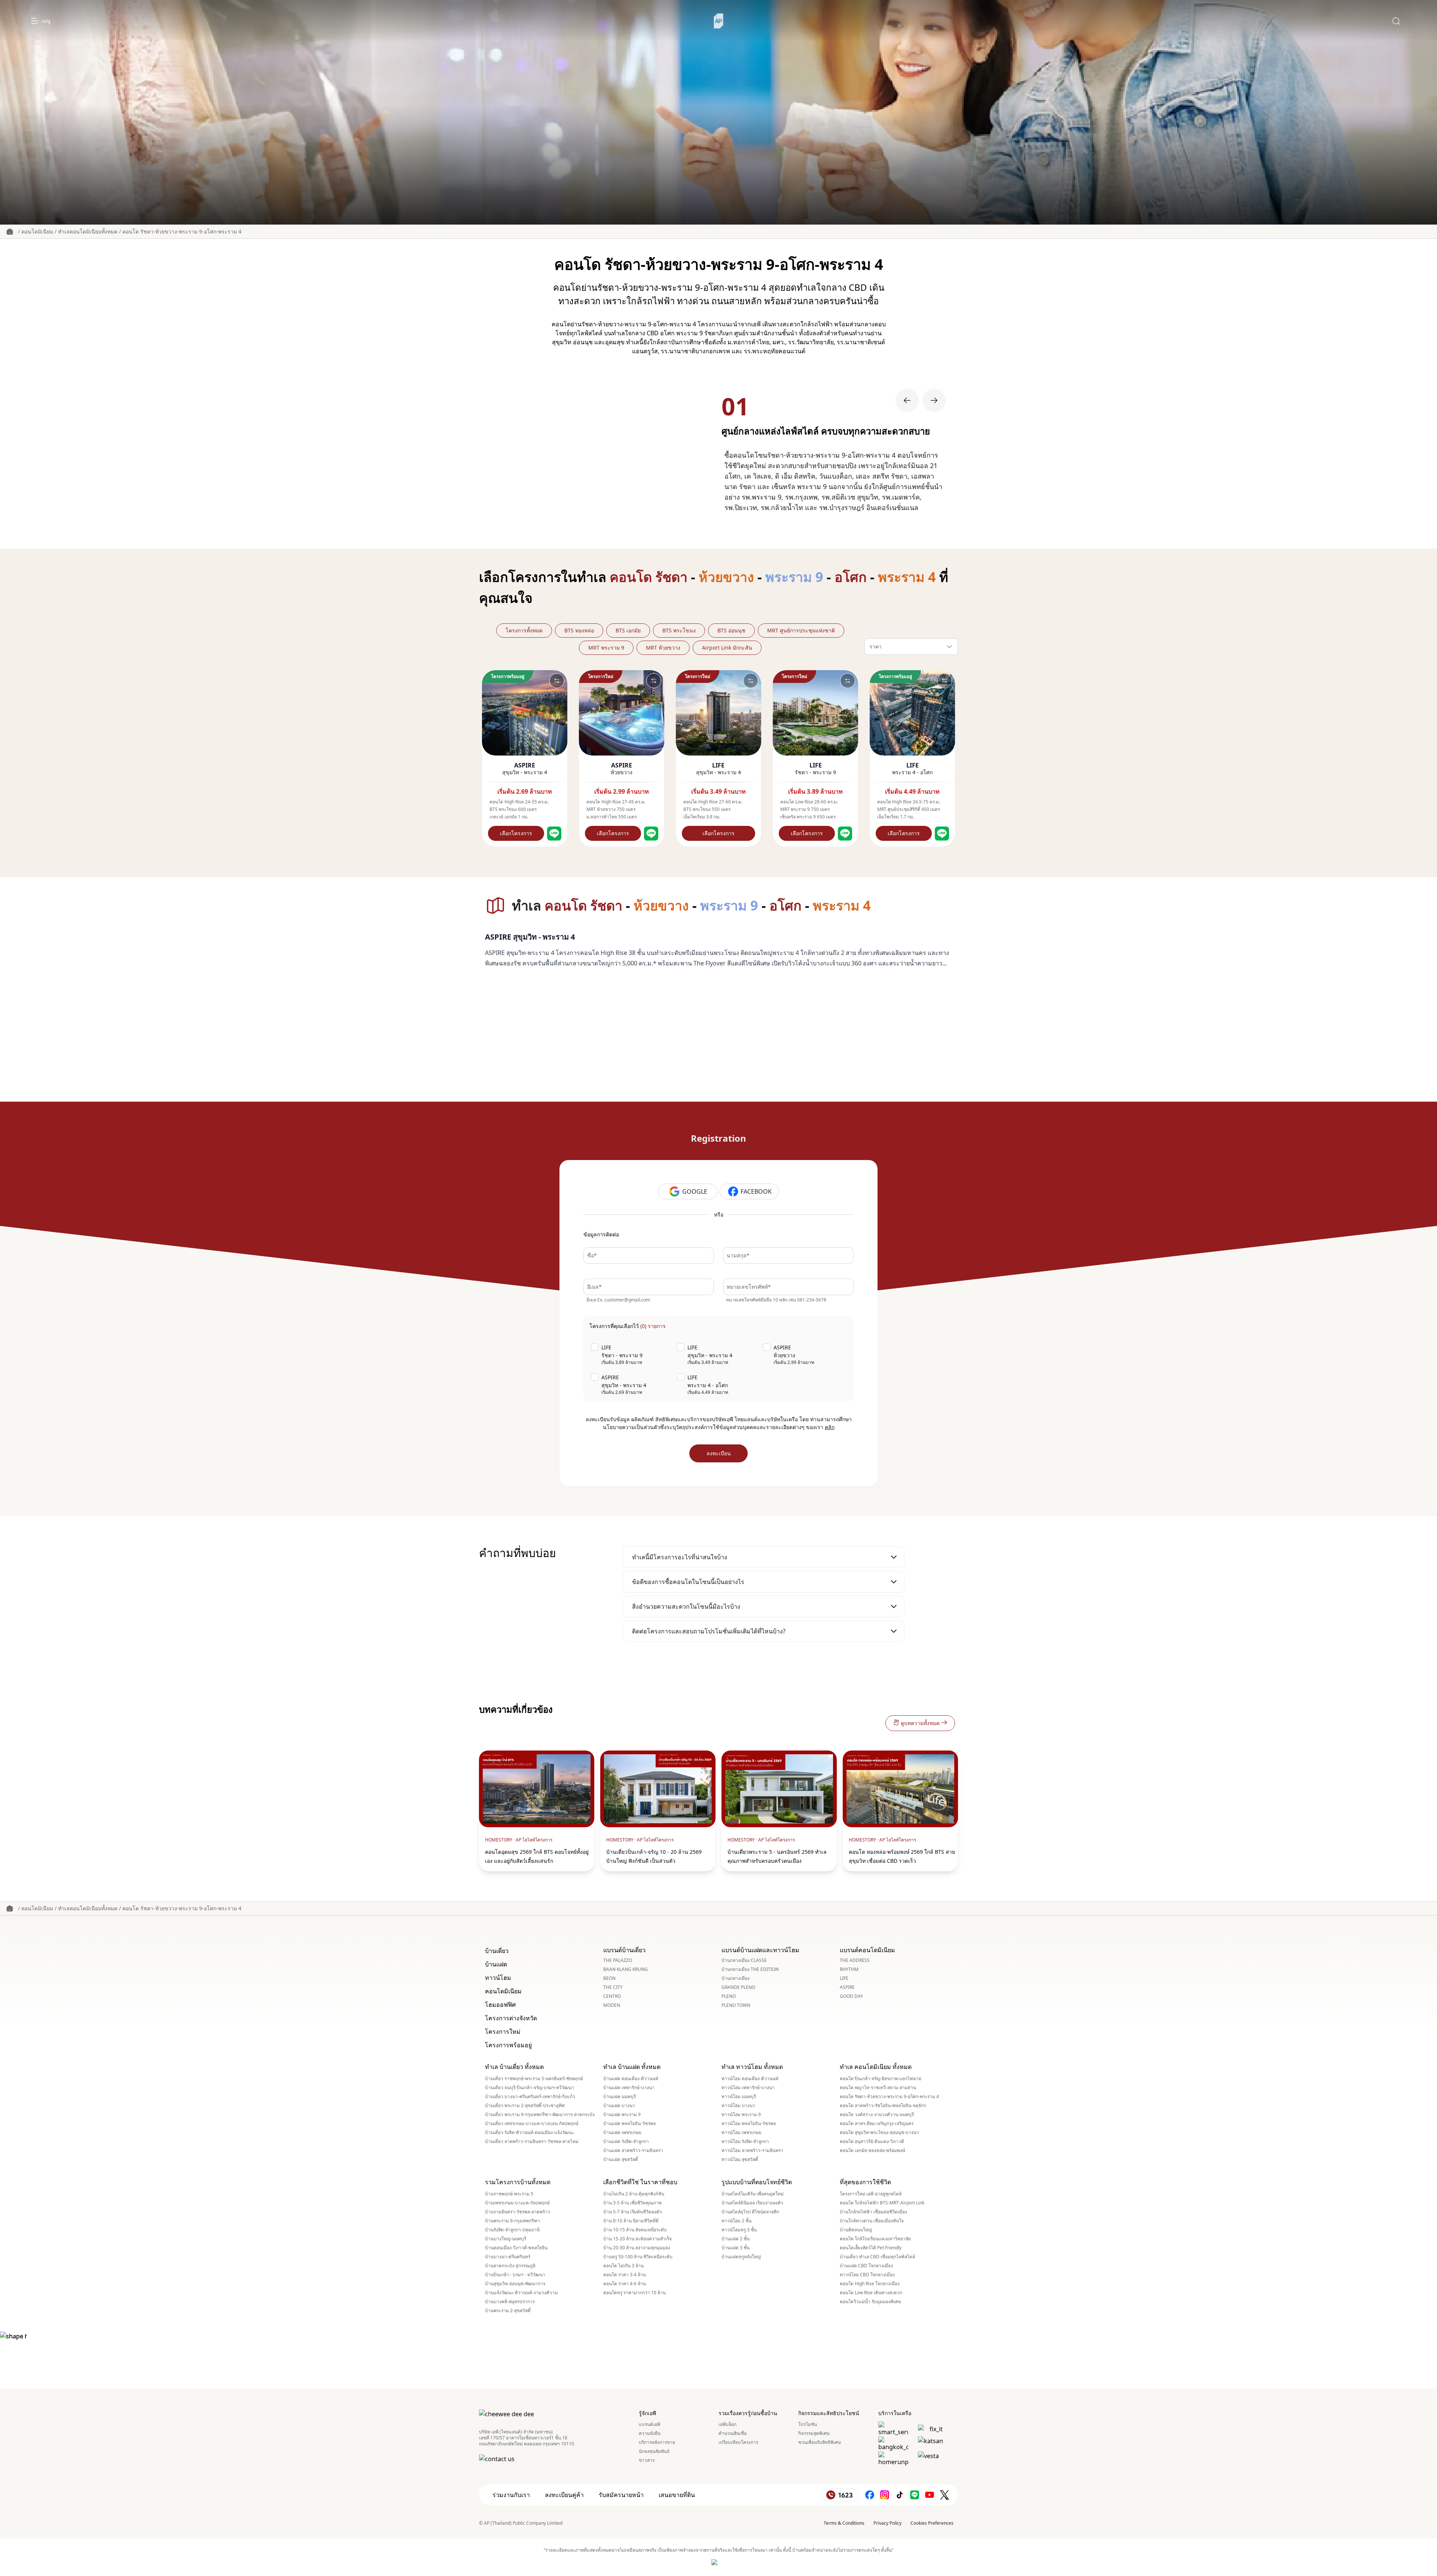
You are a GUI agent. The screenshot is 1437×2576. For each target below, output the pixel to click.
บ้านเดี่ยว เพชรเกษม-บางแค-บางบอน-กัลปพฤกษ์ (532, 2124)
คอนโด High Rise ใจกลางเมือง (870, 2284)
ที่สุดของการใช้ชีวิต (865, 2182)
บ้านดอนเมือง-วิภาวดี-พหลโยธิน (516, 2248)
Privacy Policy (887, 2523)
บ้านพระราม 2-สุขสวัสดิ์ (508, 2311)
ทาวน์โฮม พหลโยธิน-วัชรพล (749, 2124)
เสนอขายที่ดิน (677, 2495)
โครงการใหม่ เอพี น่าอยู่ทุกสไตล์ (871, 2194)
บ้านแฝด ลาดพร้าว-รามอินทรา (633, 2151)
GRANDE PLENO (738, 1987)
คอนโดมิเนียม (37, 231)
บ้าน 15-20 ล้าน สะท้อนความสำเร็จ (637, 2239)
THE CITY (613, 1987)
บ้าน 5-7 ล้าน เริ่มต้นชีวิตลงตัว (633, 2212)
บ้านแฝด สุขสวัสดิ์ (621, 2160)
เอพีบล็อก (727, 2424)
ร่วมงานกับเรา (511, 2495)
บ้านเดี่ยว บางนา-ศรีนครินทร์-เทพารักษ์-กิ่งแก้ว (530, 2097)
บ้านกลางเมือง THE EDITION (750, 1969)
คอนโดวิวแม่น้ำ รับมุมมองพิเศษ (870, 2302)
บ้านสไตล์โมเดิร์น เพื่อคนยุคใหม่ (753, 2194)
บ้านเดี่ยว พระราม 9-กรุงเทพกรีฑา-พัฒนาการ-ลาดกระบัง (540, 2115)
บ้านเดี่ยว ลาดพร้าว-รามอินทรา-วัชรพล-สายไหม (532, 2142)
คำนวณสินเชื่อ (733, 2433)
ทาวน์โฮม (498, 1978)
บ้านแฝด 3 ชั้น (736, 2248)
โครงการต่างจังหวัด (511, 2018)
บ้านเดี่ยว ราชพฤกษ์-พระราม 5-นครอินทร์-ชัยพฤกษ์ (534, 2079)
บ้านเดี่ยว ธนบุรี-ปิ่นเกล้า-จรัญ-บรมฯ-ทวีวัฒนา (530, 2088)
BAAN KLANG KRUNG (626, 1969)
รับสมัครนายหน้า (621, 2495)
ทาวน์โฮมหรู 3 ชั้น (739, 2230)
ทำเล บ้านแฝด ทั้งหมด (632, 2067)
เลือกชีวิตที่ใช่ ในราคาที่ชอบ (640, 2182)
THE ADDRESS (855, 1960)
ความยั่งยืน (650, 2433)
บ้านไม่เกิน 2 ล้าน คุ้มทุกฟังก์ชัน (634, 2194)
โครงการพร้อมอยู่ (508, 2045)
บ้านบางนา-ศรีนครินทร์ (508, 2257)
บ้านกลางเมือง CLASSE (744, 1960)
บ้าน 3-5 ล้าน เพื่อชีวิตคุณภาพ (632, 2203)
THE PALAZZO (618, 1960)
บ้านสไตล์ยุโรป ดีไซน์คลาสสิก (750, 2212)
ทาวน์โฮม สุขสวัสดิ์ (740, 2160)
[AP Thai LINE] (915, 2495)
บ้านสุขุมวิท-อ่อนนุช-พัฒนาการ (515, 2284)
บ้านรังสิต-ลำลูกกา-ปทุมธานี (512, 2230)
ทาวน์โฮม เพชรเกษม (742, 2133)
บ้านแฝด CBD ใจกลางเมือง (866, 2266)
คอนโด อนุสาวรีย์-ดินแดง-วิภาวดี (872, 2142)
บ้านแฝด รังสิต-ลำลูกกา (626, 2142)
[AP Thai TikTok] (900, 2495)
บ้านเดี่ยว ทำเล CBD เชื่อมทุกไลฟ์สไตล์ (877, 2257)
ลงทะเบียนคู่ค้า (564, 2495)
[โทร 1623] (840, 2495)
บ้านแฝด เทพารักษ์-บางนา (629, 2088)
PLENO (729, 1996)
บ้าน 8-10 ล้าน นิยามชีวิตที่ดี (631, 2221)
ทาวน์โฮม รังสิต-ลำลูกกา (745, 2142)
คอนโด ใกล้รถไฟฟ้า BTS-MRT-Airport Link (882, 2203)
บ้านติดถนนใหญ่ (856, 2230)
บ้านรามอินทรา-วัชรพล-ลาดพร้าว (518, 2212)
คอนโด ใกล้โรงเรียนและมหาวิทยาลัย (875, 2239)
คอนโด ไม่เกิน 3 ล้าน (623, 2266)
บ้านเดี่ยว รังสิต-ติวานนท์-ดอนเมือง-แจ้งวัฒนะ (530, 2133)
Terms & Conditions (844, 2523)
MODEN (612, 2005)
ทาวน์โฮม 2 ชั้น (736, 2221)
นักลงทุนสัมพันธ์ (654, 2451)
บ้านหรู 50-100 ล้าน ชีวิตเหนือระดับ (638, 2257)
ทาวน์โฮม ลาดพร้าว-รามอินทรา (752, 2151)
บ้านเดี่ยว (497, 1951)
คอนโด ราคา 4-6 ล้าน (625, 2284)
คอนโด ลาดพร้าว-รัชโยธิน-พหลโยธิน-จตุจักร (883, 2106)
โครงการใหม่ (503, 2032)
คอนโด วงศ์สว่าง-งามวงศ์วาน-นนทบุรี (877, 2115)
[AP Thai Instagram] (885, 2495)
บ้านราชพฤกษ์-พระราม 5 (509, 2194)
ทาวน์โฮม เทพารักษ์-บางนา (748, 2088)
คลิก (830, 1427)
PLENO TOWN (736, 2005)
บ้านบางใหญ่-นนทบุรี (506, 2239)
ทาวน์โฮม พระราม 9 (741, 2115)
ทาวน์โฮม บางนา (738, 2106)
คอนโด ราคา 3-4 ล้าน (625, 2275)
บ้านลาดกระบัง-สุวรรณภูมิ (510, 2266)
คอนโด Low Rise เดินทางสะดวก (871, 2293)
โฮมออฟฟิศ (500, 2005)
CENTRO (612, 1996)
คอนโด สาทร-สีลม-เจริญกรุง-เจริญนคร (877, 2124)
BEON (609, 1978)
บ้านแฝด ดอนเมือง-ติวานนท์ (631, 2079)
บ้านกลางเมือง (736, 1978)
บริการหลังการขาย (657, 2442)
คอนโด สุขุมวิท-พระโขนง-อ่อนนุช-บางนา (879, 2133)
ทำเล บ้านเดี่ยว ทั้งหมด (514, 2067)
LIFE (844, 1978)
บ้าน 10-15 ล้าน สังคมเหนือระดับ (635, 2230)
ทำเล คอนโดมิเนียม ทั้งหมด (876, 2067)
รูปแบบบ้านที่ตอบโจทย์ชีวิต (757, 2182)
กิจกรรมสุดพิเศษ (814, 2433)
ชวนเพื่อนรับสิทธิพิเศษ (820, 2442)
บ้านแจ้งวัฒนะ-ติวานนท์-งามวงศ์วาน (521, 2293)
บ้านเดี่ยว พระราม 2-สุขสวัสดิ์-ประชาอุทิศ (525, 2106)
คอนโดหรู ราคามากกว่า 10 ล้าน (634, 2293)
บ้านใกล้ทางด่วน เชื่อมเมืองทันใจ (872, 2221)
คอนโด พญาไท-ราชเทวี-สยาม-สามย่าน (878, 2088)
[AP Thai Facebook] (870, 2495)
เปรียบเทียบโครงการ (738, 2442)
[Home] (719, 21)
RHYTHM (849, 1969)
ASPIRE (847, 1987)
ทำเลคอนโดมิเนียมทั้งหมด (88, 231)
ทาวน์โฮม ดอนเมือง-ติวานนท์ (750, 2079)
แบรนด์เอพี (649, 2424)
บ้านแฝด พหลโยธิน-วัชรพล (629, 2124)
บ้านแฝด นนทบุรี (620, 2097)
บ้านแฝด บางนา (619, 2106)
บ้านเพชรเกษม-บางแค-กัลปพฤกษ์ (517, 2203)
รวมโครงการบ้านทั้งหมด (518, 2182)
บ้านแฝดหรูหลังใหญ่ (741, 2257)
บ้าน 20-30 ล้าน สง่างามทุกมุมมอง (637, 2248)
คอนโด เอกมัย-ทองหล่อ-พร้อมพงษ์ (872, 2151)
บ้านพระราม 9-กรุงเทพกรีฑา (512, 2221)
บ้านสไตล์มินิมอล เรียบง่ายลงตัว (752, 2203)
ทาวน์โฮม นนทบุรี (739, 2097)
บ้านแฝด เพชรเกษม (622, 2133)
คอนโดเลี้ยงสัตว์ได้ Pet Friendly (871, 2248)
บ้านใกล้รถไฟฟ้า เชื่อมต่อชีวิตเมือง (873, 2212)
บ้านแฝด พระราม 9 (622, 2115)
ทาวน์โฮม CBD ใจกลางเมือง (867, 2275)
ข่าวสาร (647, 2460)
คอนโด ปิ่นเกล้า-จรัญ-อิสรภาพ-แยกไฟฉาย (881, 2079)
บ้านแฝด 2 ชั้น (736, 2239)
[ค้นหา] (1396, 21)
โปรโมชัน (808, 2424)
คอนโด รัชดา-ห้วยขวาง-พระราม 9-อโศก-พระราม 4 (182, 231)
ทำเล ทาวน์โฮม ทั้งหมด (752, 2067)
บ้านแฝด (496, 1964)
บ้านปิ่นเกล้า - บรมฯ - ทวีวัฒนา (515, 2275)
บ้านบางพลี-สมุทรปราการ (510, 2302)
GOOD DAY (851, 1996)
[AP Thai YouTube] (930, 2495)
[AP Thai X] (945, 2495)
